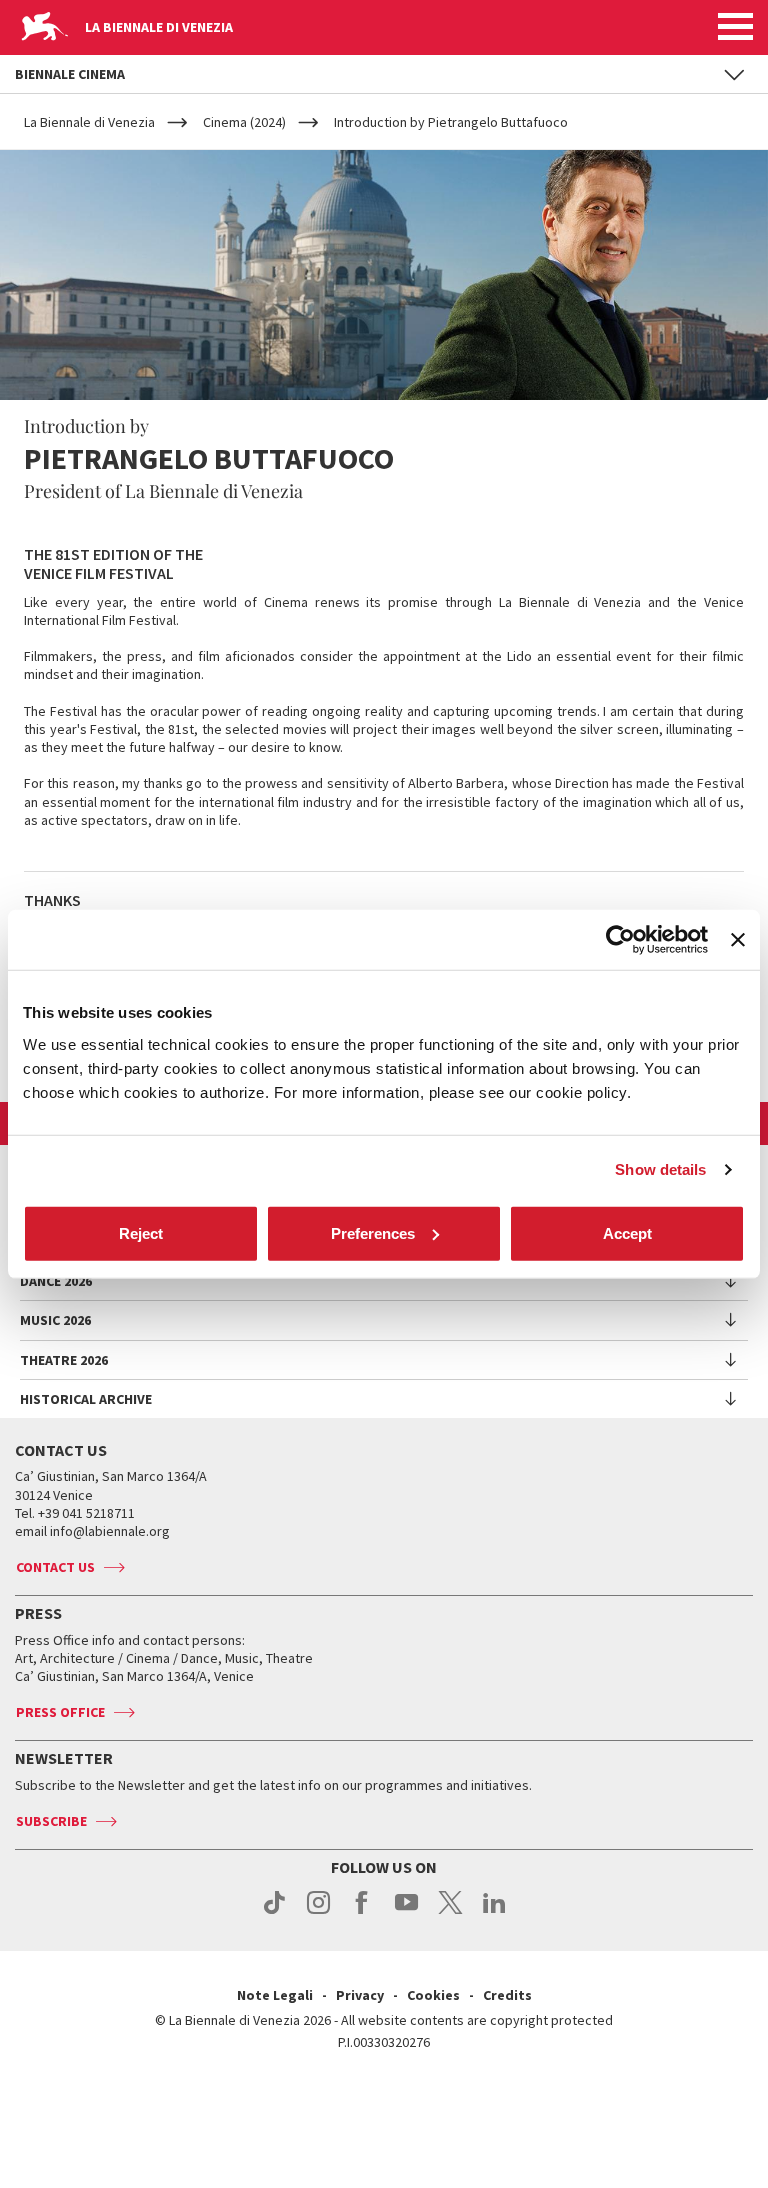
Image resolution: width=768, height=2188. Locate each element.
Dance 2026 (56, 1281)
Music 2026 (55, 1320)
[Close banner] (738, 940)
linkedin (494, 1913)
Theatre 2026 (64, 1360)
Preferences (373, 1232)
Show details (660, 1169)
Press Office (60, 1712)
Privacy (360, 1995)
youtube (406, 1913)
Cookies (433, 1995)
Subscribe (51, 1821)
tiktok (274, 1913)
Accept (627, 1232)
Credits (507, 1995)
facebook (362, 1913)
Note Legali (275, 1995)
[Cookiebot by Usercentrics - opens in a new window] (620, 940)
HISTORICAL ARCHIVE (86, 1399)
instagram (318, 1913)
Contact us (55, 1567)
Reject (141, 1232)
